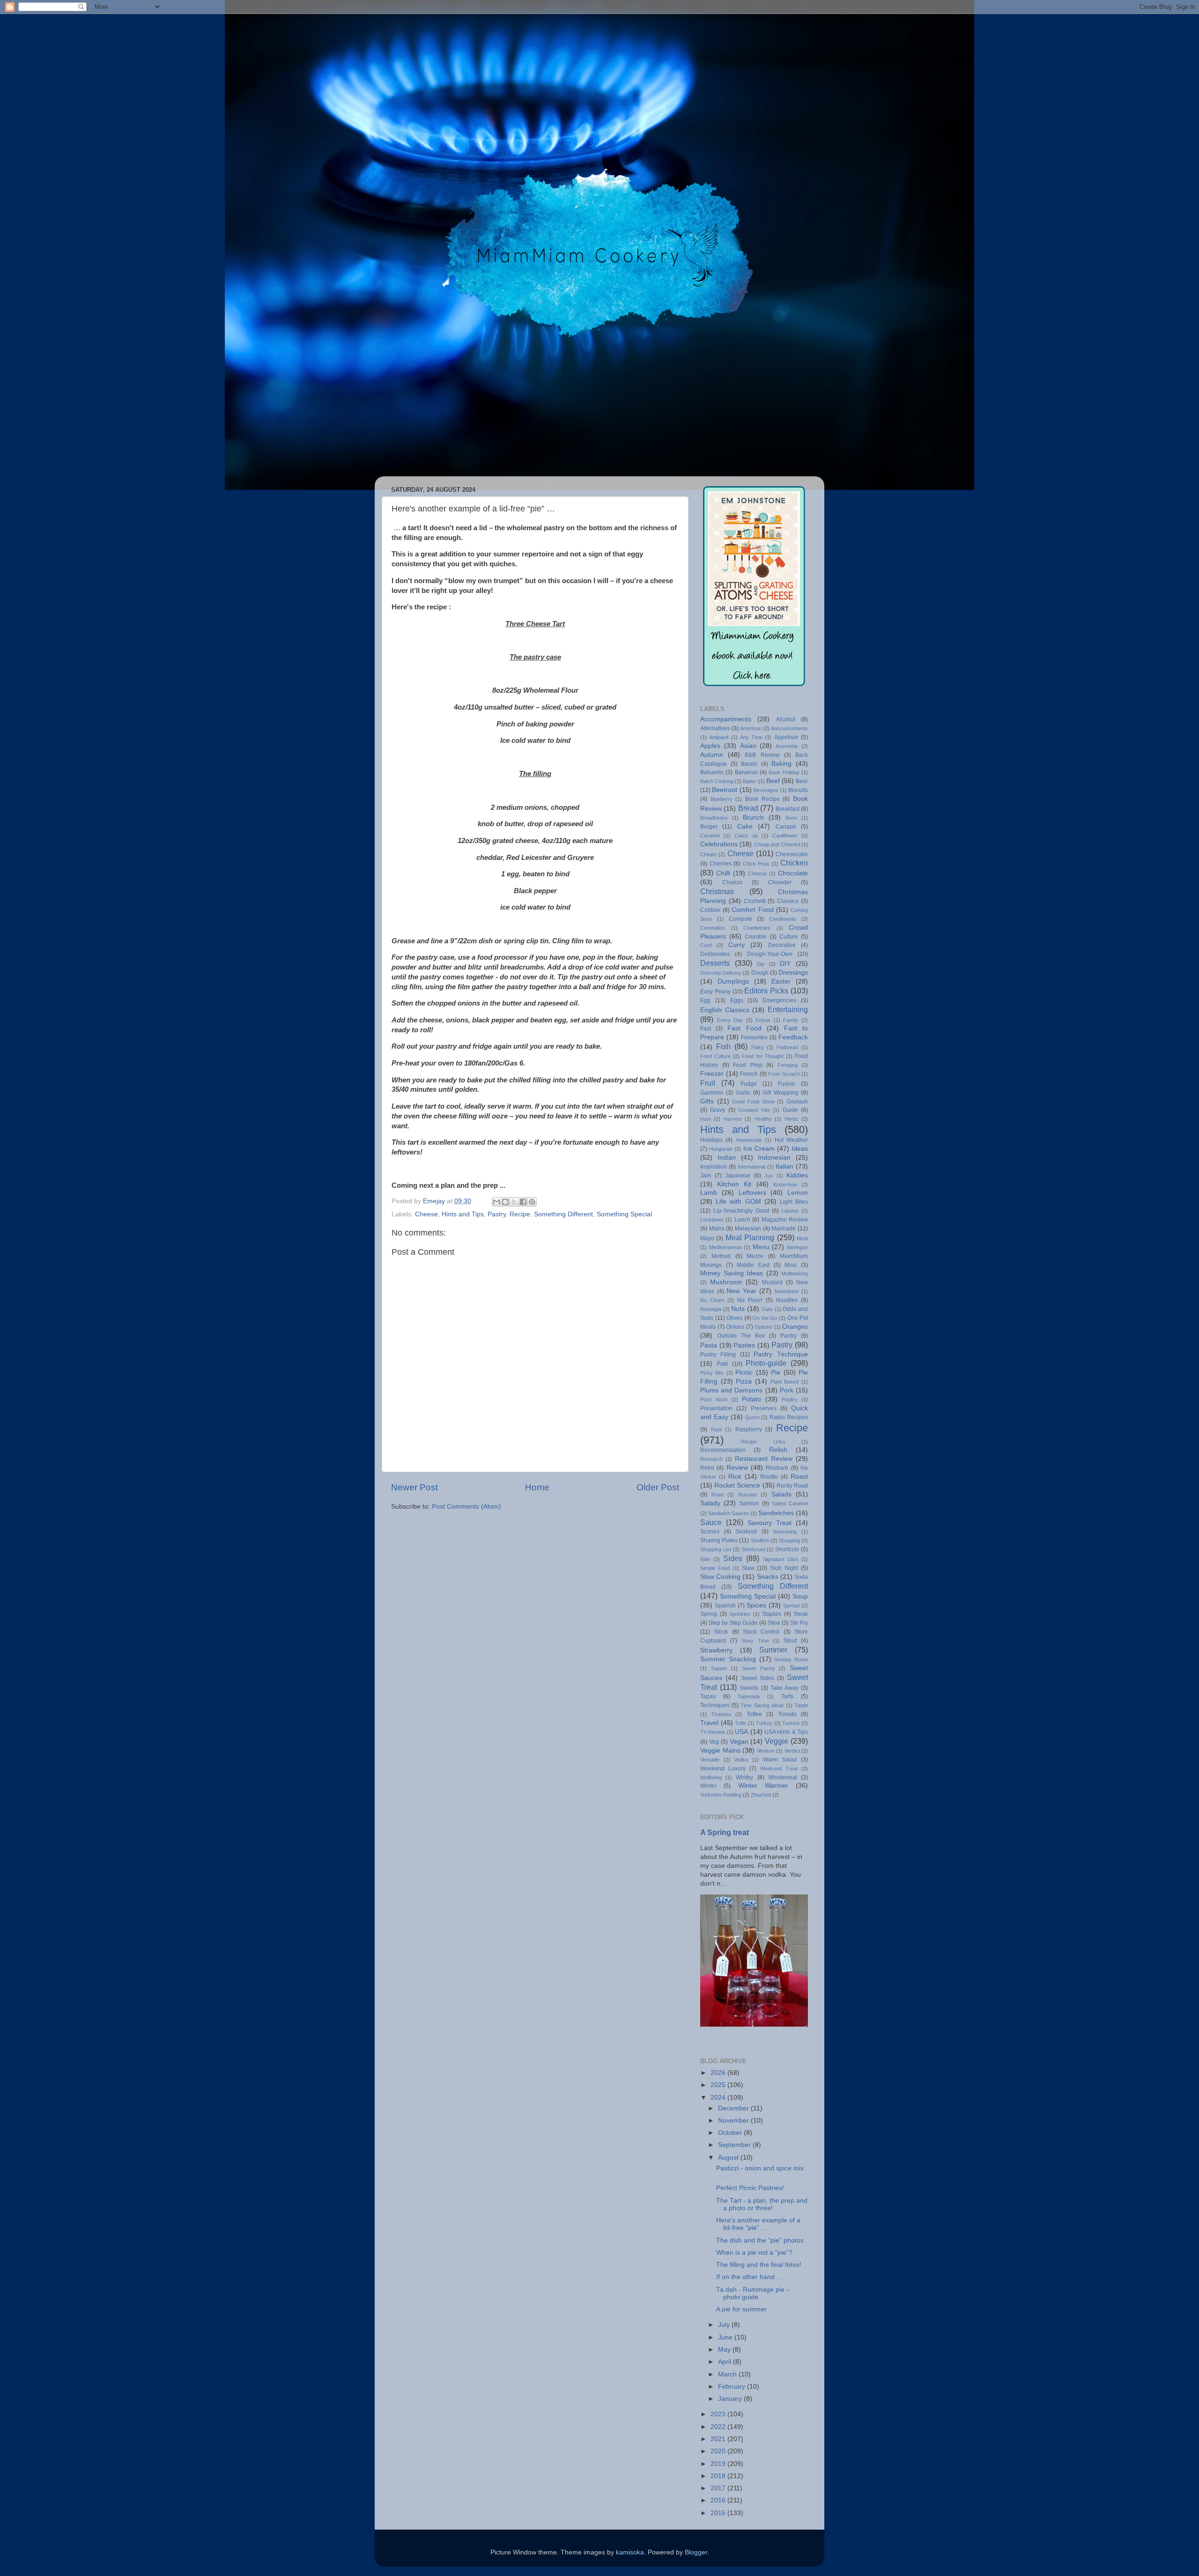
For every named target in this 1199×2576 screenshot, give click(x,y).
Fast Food (744, 1028)
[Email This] (496, 1202)
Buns (791, 818)
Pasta (709, 1345)
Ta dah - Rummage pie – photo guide (753, 2293)
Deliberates (715, 954)
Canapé (786, 827)
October (731, 2133)
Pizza (744, 1381)
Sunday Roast (791, 1659)
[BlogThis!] (505, 1202)
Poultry (790, 1399)
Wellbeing (711, 1777)
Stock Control (761, 1632)
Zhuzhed (761, 1795)
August (729, 2158)
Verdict (792, 1751)
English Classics (725, 1010)
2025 (719, 2085)
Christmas (717, 891)
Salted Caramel (790, 1503)
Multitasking (795, 1273)
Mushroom (726, 1282)
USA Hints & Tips (786, 1732)
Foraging (788, 1065)
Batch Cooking (717, 781)
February (733, 2387)
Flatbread (787, 1047)
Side (705, 1559)
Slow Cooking (720, 1577)
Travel (709, 1723)
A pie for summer (741, 2309)
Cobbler (711, 910)
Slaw (748, 1568)
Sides (733, 1558)
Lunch (742, 1220)
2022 (719, 2427)
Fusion (787, 1084)
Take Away (785, 1688)
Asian (748, 746)
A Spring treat (725, 1832)
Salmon (749, 1503)
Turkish (791, 1723)
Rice (735, 1477)
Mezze (755, 1256)
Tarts (787, 1696)
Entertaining (788, 1009)
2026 (719, 2073)
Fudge (749, 1084)
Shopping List (716, 1549)
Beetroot (725, 790)
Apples (710, 746)
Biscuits (798, 790)
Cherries (721, 864)
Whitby (744, 1777)
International (751, 1167)
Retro (707, 1468)
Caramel (710, 836)
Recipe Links (763, 1442)
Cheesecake (792, 854)
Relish (778, 1450)
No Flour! (750, 1300)
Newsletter (787, 1291)
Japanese (738, 1176)
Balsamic (712, 772)
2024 (719, 2098)
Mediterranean (725, 1247)
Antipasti (719, 737)
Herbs (792, 1119)
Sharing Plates (719, 1540)
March (728, 2374)
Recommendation (723, 1450)
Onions (735, 1327)
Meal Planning (750, 1237)
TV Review (713, 1732)
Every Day (730, 1020)
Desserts (715, 963)
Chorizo (732, 882)
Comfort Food (752, 910)
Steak (801, 1614)
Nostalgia (711, 1309)
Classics (788, 901)
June (726, 2337)
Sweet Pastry (759, 1668)
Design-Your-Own (770, 954)
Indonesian (774, 1158)
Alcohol (786, 719)
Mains (717, 1229)
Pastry (497, 1214)
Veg (714, 1742)
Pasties (744, 1345)
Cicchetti (755, 901)
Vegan (739, 1742)
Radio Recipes (789, 1417)
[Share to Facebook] (523, 1202)
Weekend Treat (779, 1769)
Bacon (749, 764)
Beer (802, 781)
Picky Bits (712, 1373)
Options (763, 1327)
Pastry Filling (718, 1355)
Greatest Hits (754, 1110)
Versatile (710, 1760)
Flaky (758, 1047)
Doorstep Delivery (721, 973)
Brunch (753, 818)
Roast (799, 1477)
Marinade (784, 1229)
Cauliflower (785, 836)
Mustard (772, 1282)
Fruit (708, 1083)
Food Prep (748, 1065)
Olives (734, 1318)
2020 (719, 2451)
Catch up (746, 836)
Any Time (751, 737)
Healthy (763, 1119)
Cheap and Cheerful (777, 844)
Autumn (712, 755)
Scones (710, 1532)
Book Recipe (762, 799)
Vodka (741, 1760)
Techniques (715, 1705)
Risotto (769, 1477)
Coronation (713, 928)
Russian (748, 1495)
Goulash (797, 1102)
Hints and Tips (463, 1214)
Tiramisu (721, 1714)
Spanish (725, 1606)
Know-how (785, 1184)
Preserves (764, 1408)
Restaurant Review (764, 1459)
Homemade (749, 1140)
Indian (727, 1158)
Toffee (754, 1714)
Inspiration (714, 1167)
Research (711, 1459)
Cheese (426, 1214)
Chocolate (793, 873)
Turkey (764, 1723)
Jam (706, 1176)
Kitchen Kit (734, 1184)
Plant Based (785, 1382)
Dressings (793, 973)
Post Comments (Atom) (466, 1506)
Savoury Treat (770, 1523)
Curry (736, 945)
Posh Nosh (714, 1399)
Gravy (718, 1110)
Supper (719, 1668)
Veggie (777, 1741)
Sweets (749, 1688)
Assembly (787, 746)
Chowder (780, 882)
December (734, 2108)
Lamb (709, 1193)
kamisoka (630, 2552)
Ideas (800, 1149)
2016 (719, 2500)
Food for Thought (762, 1056)
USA (741, 1732)
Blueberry (722, 799)
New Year (741, 1291)
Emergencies (779, 1000)
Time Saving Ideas (762, 1705)
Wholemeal (783, 1777)
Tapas (708, 1696)
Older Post (658, 1487)
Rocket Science (737, 1485)
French (749, 1074)
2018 (719, 2476)
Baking (781, 764)
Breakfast (788, 809)
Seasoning (785, 1532)
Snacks (768, 1577)
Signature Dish (781, 1559)
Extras (763, 1020)
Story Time (755, 1641)
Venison (766, 1751)
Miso (791, 1265)
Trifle (740, 1723)
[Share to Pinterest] (532, 1202)
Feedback (793, 1037)
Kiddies (797, 1175)
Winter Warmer (763, 1786)
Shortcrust (753, 1549)
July (725, 2325)
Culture (789, 937)
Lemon (798, 1193)
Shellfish (760, 1540)
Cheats (708, 854)
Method (721, 1256)
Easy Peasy (715, 992)
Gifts (707, 1101)
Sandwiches (776, 1513)
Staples (772, 1614)
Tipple (801, 1705)
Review (737, 1468)
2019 (719, 2464)
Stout (790, 1641)
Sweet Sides (758, 1678)
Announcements (789, 728)
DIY (785, 964)
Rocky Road (792, 1486)
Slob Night (784, 1568)
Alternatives (715, 728)
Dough (760, 973)
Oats (767, 1309)
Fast (706, 1029)
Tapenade (749, 1696)
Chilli (723, 873)
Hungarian (721, 1149)
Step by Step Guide (733, 1623)
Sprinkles (740, 1614)
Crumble (756, 937)
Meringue (797, 1247)
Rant (716, 1429)
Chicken (794, 863)
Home (537, 1487)
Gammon (712, 1093)
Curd (706, 945)
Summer (773, 1650)
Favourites (754, 1037)
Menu (761, 1247)
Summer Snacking (728, 1659)
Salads (781, 1494)
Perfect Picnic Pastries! (750, 2188)
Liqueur (790, 1211)
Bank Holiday (784, 772)
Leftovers (752, 1193)
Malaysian (748, 1229)
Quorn (752, 1417)
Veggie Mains (720, 1751)
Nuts (738, 1309)
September (735, 2145)
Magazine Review (785, 1220)
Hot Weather (791, 1140)
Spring (709, 1614)
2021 (719, 2439)
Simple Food (715, 1568)
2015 (719, 2513)
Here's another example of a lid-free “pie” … (758, 2224)
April (725, 2362)
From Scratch (784, 1074)
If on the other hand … (750, 2277)
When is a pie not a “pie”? (754, 2253)
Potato (751, 1399)
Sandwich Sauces (729, 1513)
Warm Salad (780, 1760)
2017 (719, 2488)
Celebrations (719, 844)
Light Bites (794, 1202)
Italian (785, 1166)
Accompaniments (726, 719)
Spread (791, 1606)
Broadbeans (714, 818)
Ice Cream (759, 1149)
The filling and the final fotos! (759, 2265)
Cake (745, 826)
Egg (705, 1000)
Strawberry (716, 1650)
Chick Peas (756, 864)
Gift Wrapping (780, 1093)
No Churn (712, 1300)
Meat (802, 1238)
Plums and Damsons (731, 1390)
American (751, 728)
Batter (750, 781)
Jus (769, 1176)
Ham (706, 1119)
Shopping (789, 1540)
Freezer (712, 1074)
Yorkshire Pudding (721, 1795)
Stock (721, 1632)
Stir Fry (799, 1623)
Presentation (716, 1408)
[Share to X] (514, 1202)
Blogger (696, 2552)
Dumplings (733, 981)
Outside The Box (741, 1336)
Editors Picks (766, 991)
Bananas (746, 772)
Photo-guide (766, 1363)
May (725, 2350)
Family (791, 1020)
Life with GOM (738, 1202)
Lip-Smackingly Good (741, 1211)
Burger (709, 827)
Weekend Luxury (723, 1769)
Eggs (737, 1000)
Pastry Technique (781, 1354)
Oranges (795, 1327)
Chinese (757, 873)
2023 (719, 2414)
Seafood (746, 1532)
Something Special (624, 1214)
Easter (781, 981)
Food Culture (715, 1056)
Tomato (787, 1714)
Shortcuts (787, 1549)
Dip (761, 964)
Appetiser (786, 737)
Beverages (766, 790)
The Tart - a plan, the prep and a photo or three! (762, 2204)
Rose (718, 1495)
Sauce (711, 1522)
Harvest (733, 1119)
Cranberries (757, 928)
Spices (756, 1605)
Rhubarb (777, 1468)
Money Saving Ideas (732, 1273)
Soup (800, 1596)
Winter (708, 1786)
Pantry (788, 1336)
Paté (722, 1364)
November (734, 2121)
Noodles (787, 1300)
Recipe (520, 1214)
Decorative (782, 945)
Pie (776, 1373)
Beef (773, 781)
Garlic (743, 1093)
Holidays (711, 1140)
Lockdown (712, 1220)
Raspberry (749, 1429)
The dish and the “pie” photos (760, 2240)
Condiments (783, 919)
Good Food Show (753, 1102)
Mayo (707, 1238)
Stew (774, 1623)
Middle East (753, 1265)
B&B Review (762, 755)
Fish (723, 1046)
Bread (748, 808)
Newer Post (414, 1487)
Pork (787, 1390)
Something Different (563, 1214)
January (731, 2399)
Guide (790, 1110)
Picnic (744, 1373)
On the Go (765, 1318)
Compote (740, 919)
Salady (710, 1503)
